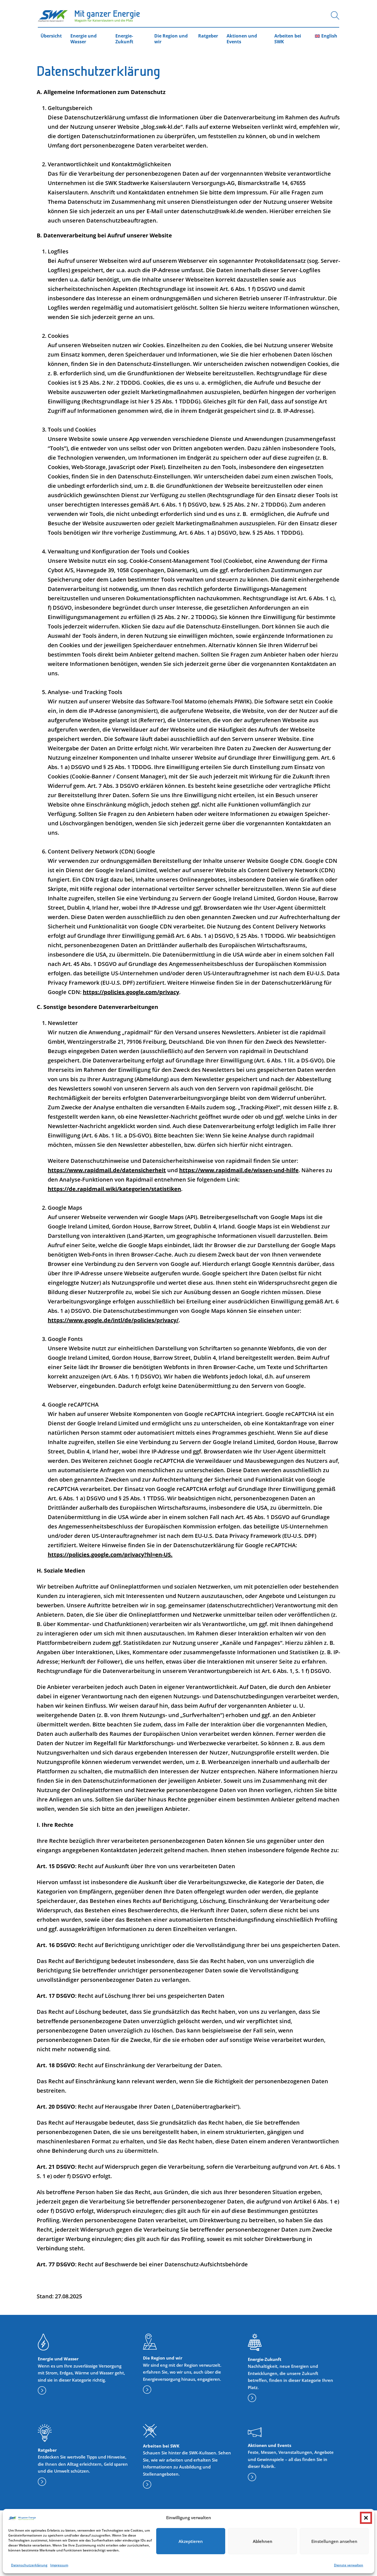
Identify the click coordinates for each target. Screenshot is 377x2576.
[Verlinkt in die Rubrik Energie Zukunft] (252, 2399)
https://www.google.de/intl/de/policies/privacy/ (113, 1320)
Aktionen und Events (242, 39)
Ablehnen (263, 2541)
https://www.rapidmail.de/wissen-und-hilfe (239, 1170)
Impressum (59, 2565)
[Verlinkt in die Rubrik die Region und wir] (147, 2391)
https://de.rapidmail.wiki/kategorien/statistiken (114, 1189)
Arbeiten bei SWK (288, 39)
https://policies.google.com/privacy (131, 992)
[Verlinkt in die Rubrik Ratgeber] (42, 2483)
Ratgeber (208, 36)
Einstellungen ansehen (334, 2541)
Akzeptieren (191, 2541)
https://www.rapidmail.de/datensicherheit (107, 1170)
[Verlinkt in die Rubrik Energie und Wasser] (42, 2392)
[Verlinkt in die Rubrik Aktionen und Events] (252, 2478)
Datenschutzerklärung (29, 2565)
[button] (366, 2518)
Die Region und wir (171, 39)
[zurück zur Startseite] (89, 16)
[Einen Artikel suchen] (335, 17)
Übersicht (51, 36)
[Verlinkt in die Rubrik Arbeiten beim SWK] (147, 2486)
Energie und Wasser (83, 39)
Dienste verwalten (349, 2565)
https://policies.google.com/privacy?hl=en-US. (110, 1555)
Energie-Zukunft (124, 39)
